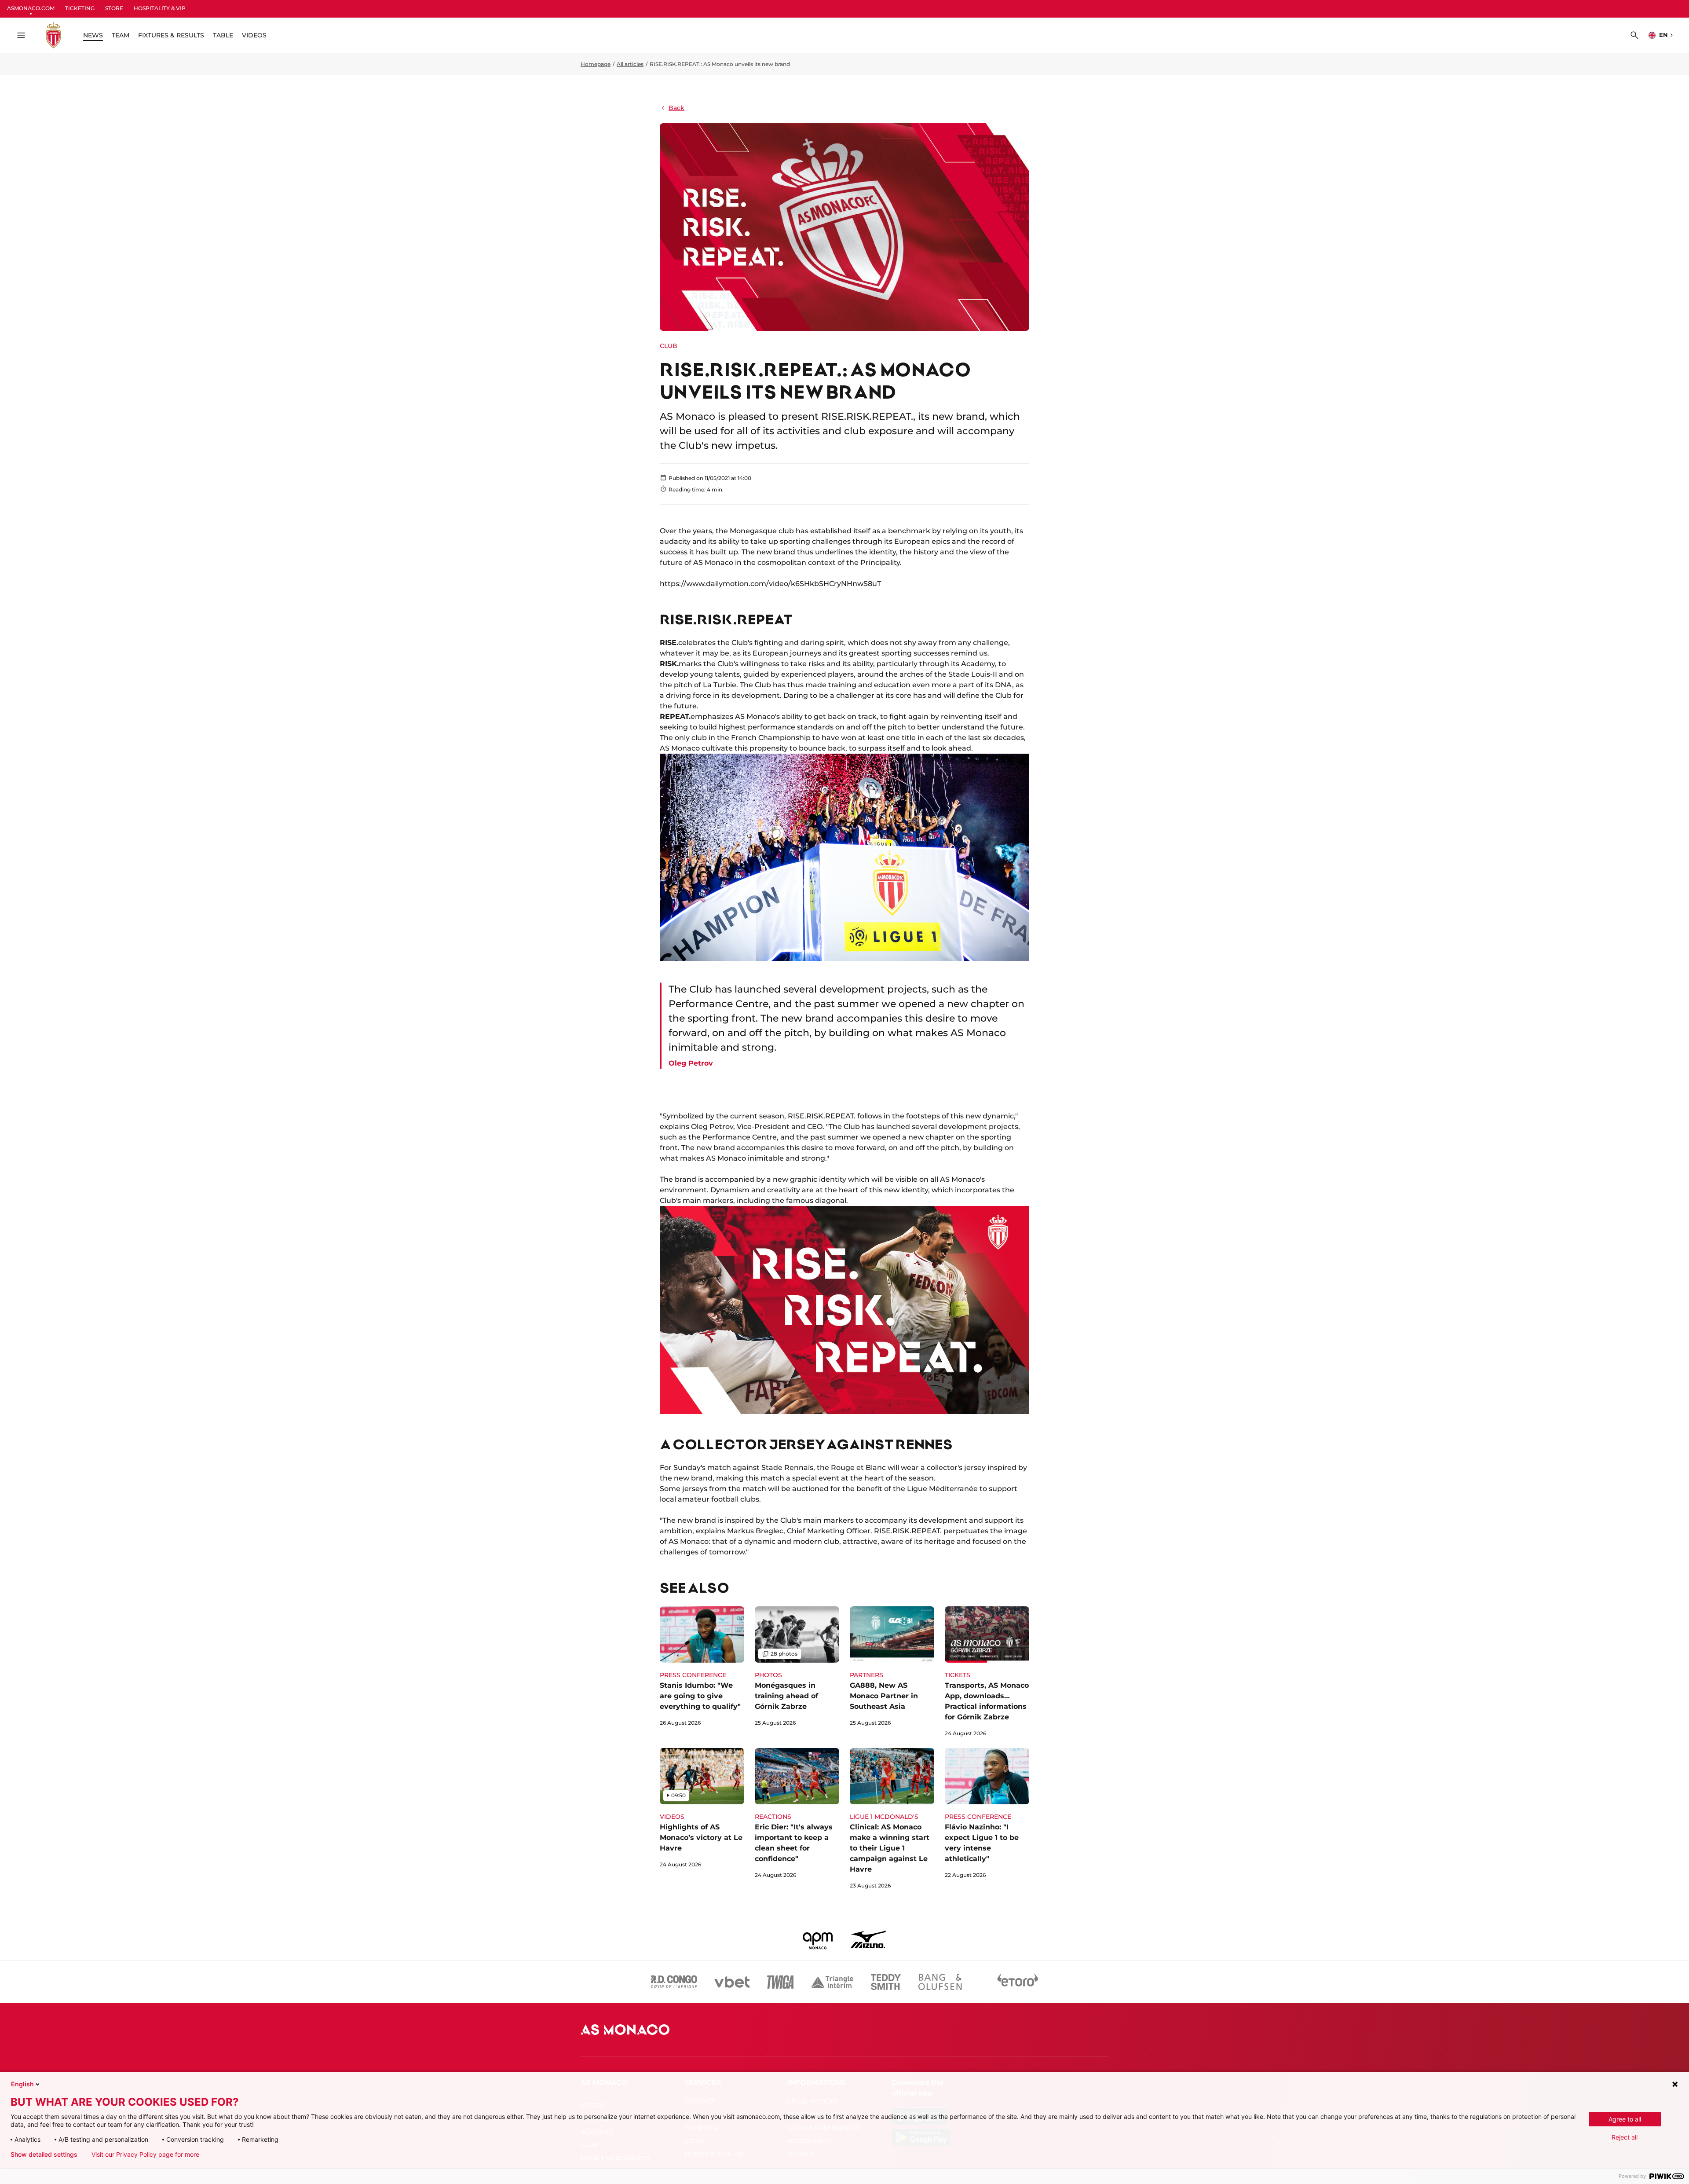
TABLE (223, 35)
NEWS (93, 35)
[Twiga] (780, 1982)
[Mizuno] (868, 1939)
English (22, 2084)
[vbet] (732, 1982)
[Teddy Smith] (886, 1982)
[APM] (818, 1939)
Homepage (596, 64)
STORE (114, 8)
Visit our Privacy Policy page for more (145, 2155)
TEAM (121, 35)
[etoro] (1018, 1982)
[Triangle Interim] (832, 1982)
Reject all (1625, 2137)
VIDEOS (254, 35)
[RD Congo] (674, 1982)
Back (676, 108)
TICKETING (80, 8)
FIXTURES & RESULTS (171, 35)
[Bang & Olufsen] (940, 1982)
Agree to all (1625, 2119)
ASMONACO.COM (31, 8)
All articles (630, 64)
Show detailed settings (44, 2155)
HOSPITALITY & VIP (160, 8)
